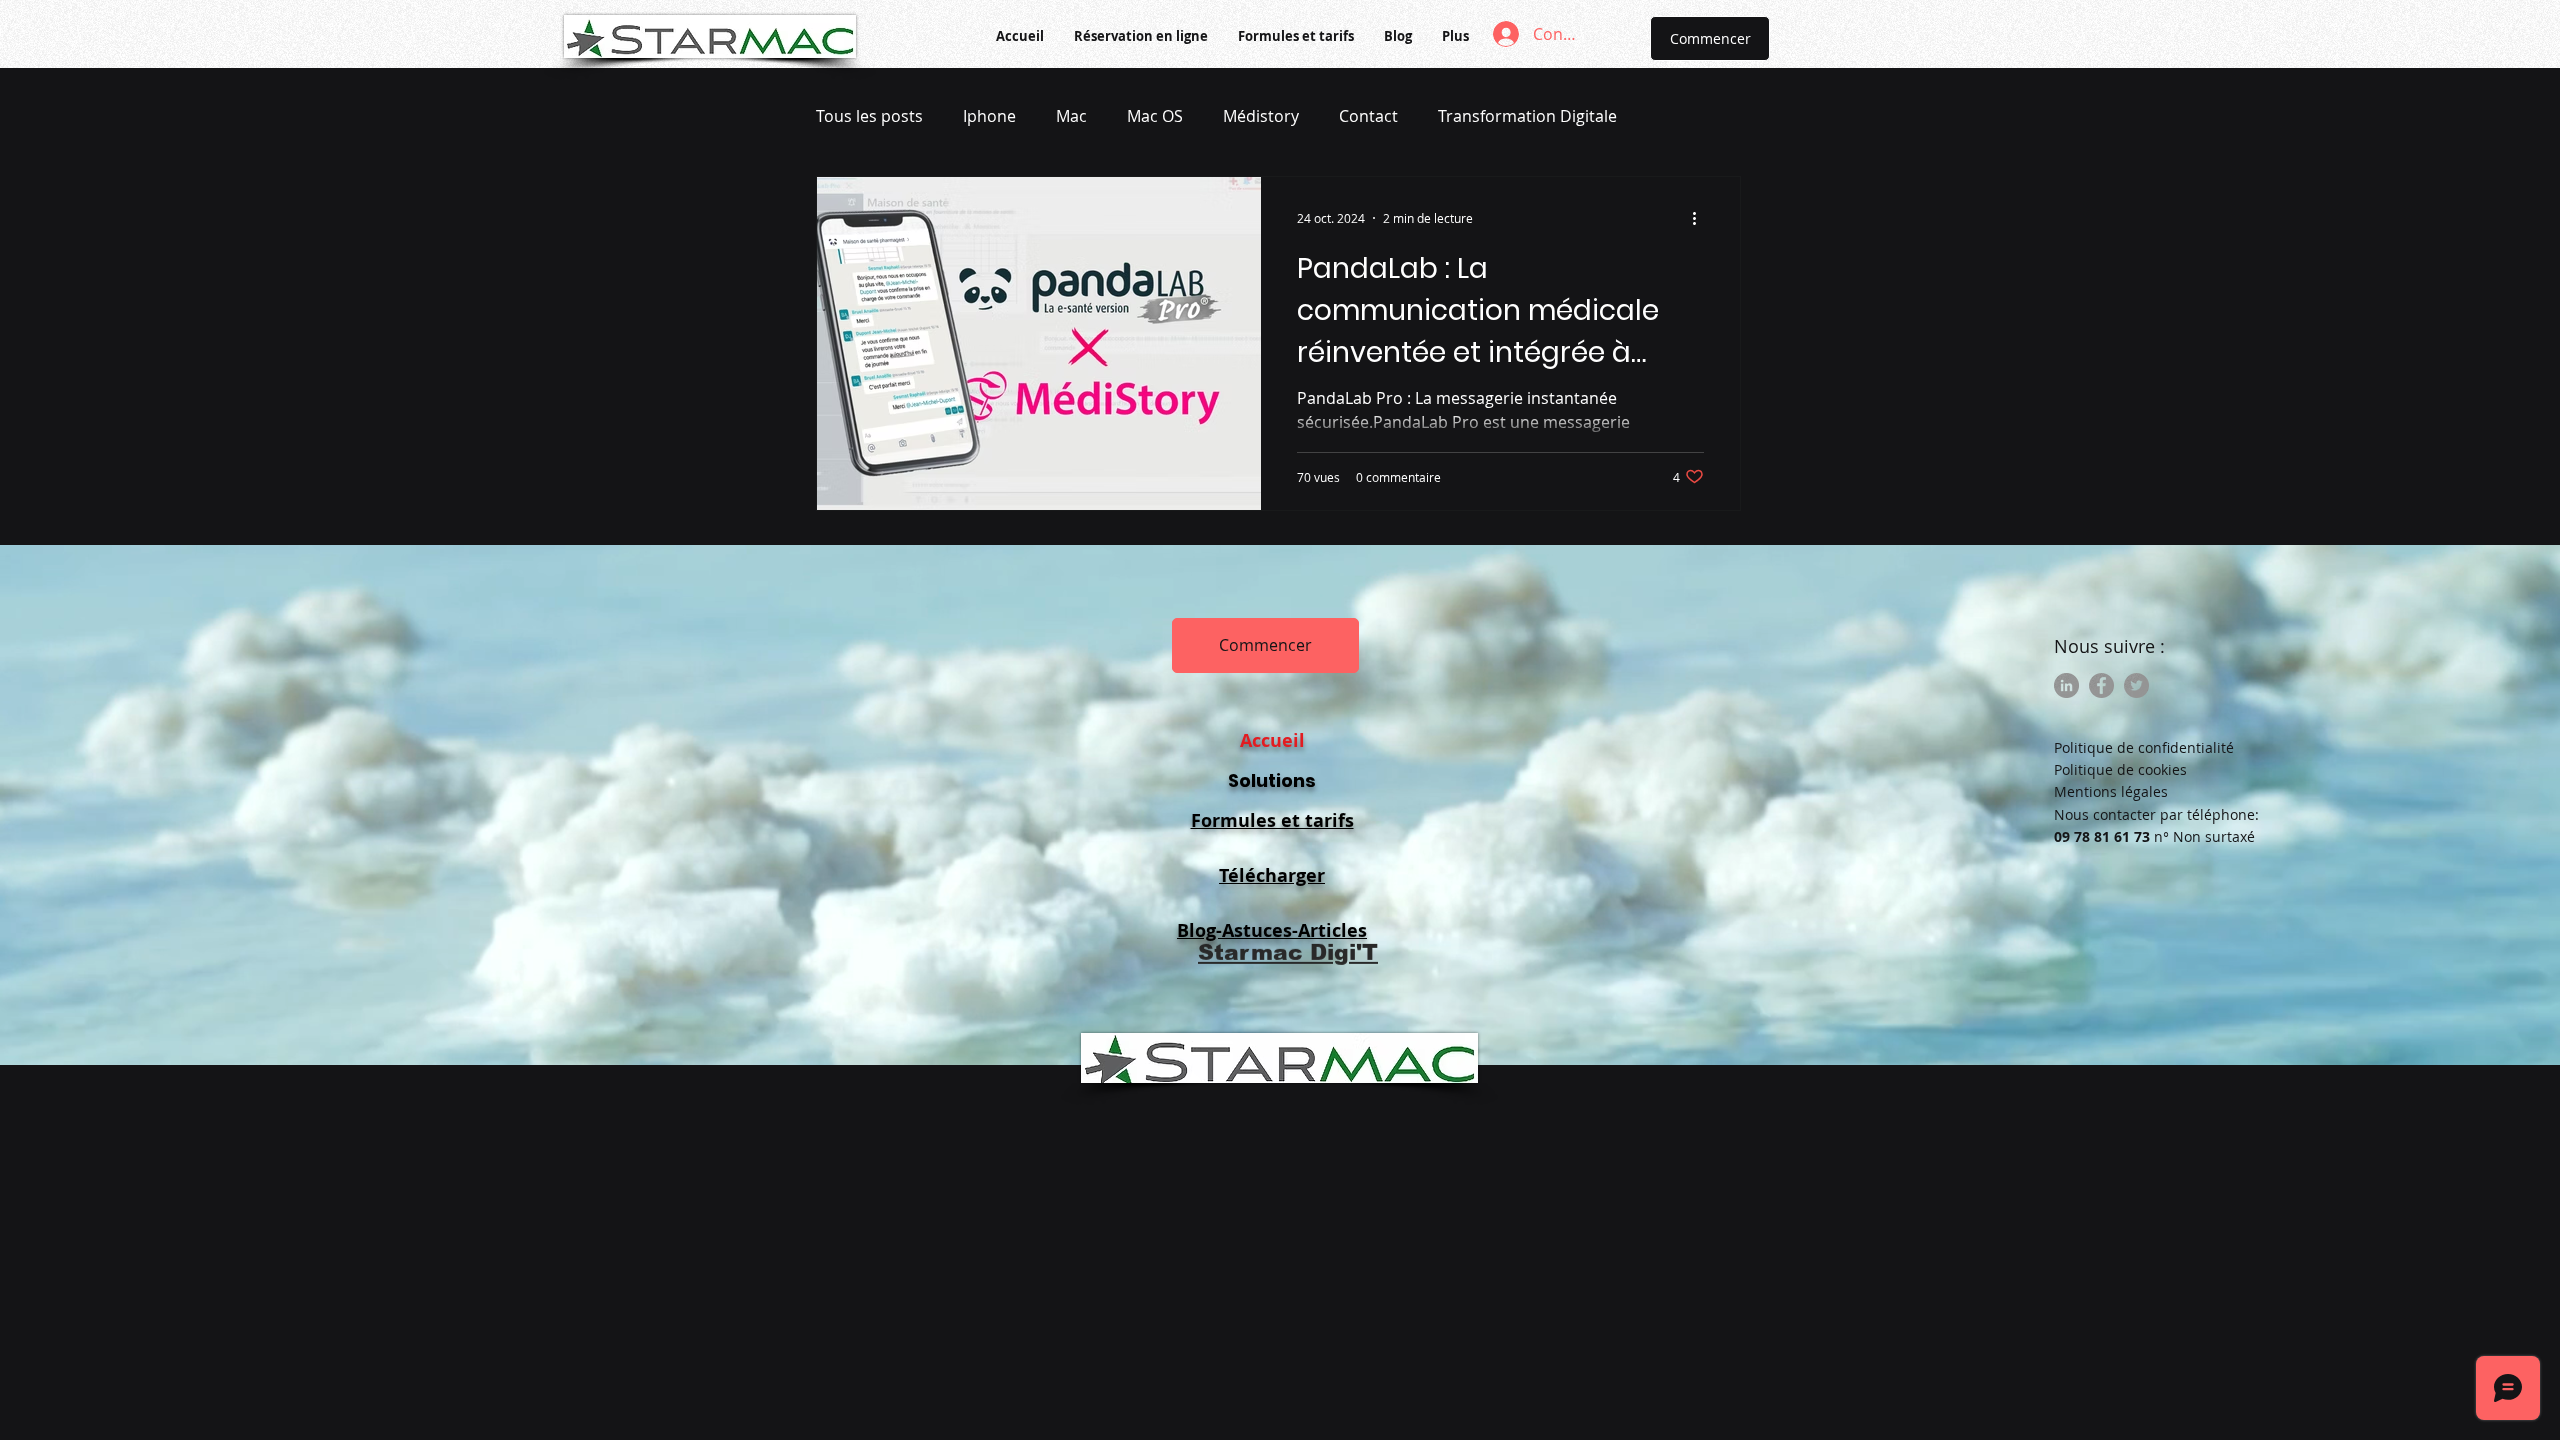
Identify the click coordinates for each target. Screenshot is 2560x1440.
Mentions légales (2111, 791)
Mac (1071, 116)
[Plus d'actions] (1701, 218)
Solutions (1272, 780)
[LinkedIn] (2066, 685)
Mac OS (1155, 116)
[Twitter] (2136, 685)
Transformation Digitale (1527, 116)
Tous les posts (869, 116)
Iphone (989, 116)
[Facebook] (2101, 685)
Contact (1368, 116)
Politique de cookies (2120, 769)
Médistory (1261, 116)
